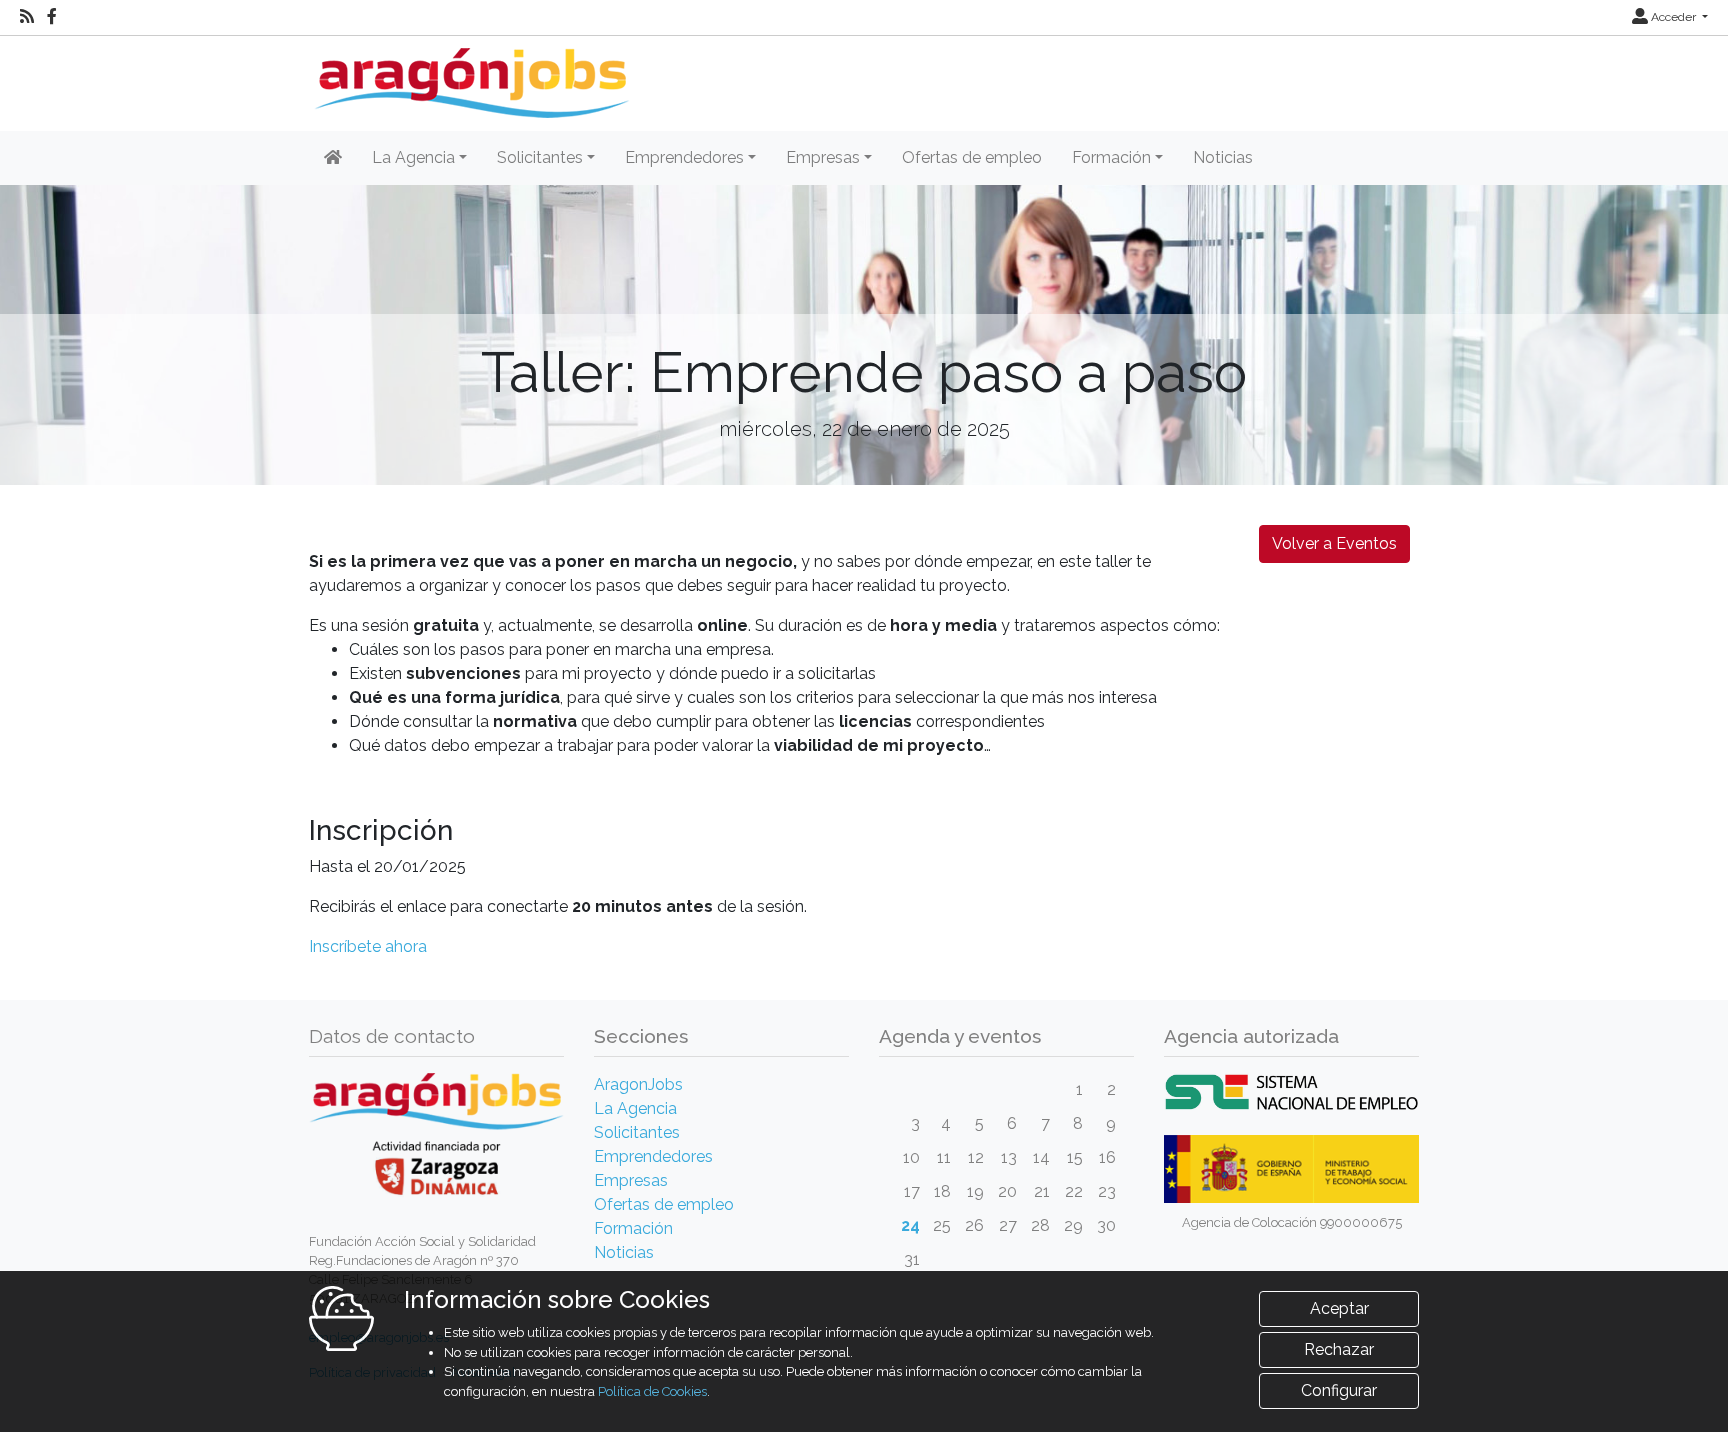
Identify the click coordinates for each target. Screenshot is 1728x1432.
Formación (633, 1228)
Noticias (1223, 157)
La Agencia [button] (413, 157)
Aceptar (1339, 1308)
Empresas (631, 1180)
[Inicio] (469, 75)
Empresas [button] (823, 157)
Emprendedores (653, 1156)
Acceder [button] (1673, 17)
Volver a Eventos (1334, 543)
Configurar (1339, 1390)
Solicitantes (637, 1132)
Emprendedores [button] (684, 157)
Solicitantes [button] (540, 157)
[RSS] (27, 17)
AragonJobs (638, 1084)
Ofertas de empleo (972, 157)
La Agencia (635, 1108)
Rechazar (1339, 1349)
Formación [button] (1111, 157)
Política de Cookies (652, 1391)
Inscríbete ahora (368, 946)
